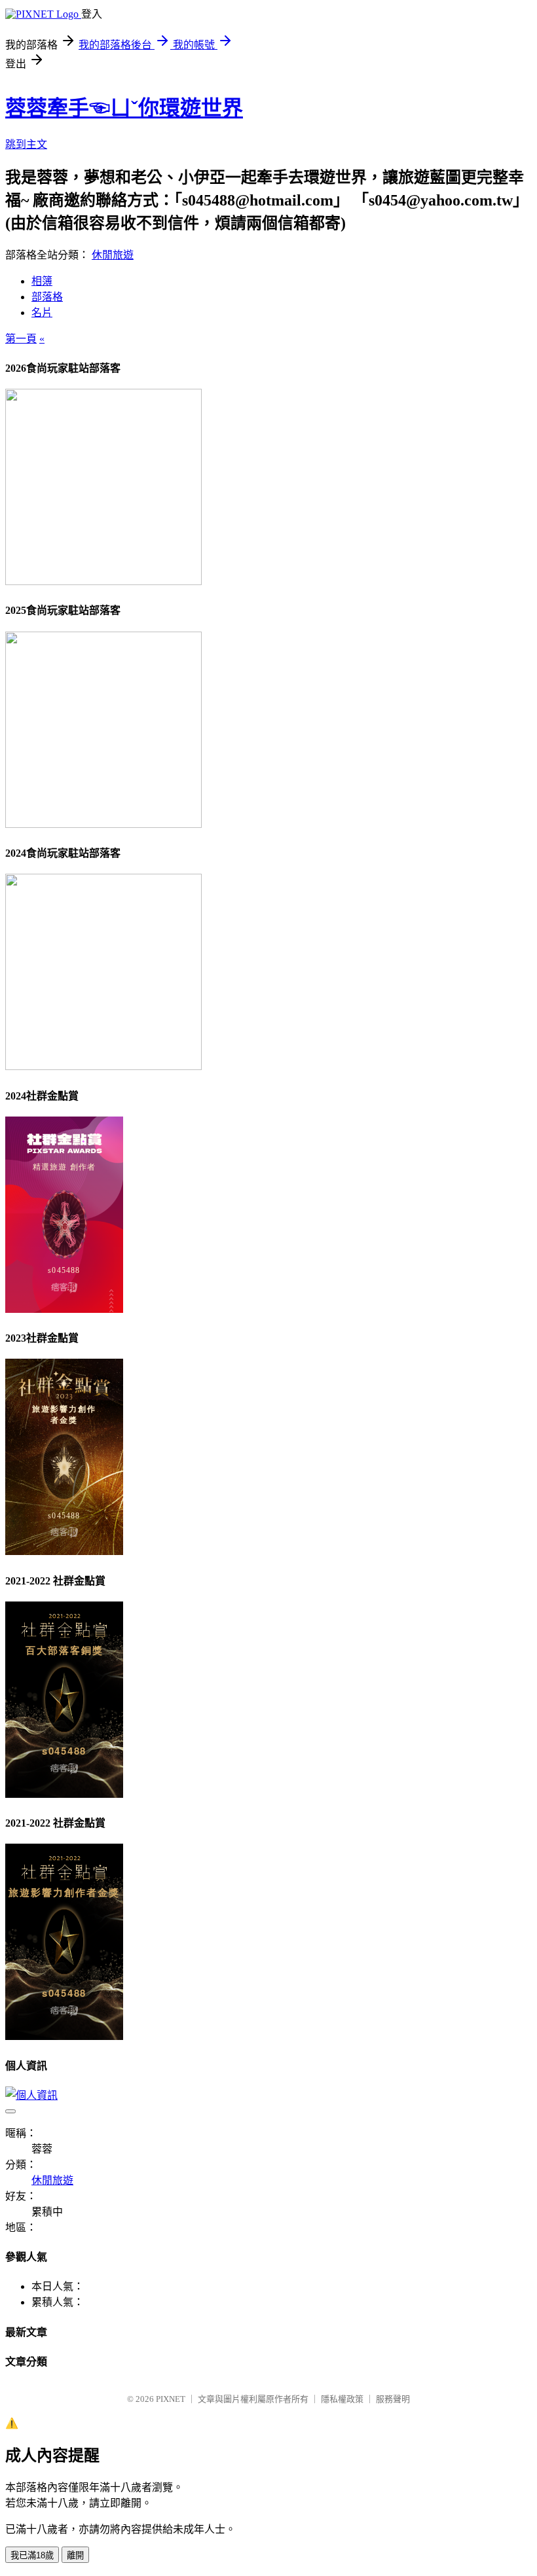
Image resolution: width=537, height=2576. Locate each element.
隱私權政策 (342, 2399)
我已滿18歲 (32, 2555)
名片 (42, 313)
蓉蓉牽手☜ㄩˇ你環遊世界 (124, 108)
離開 (75, 2555)
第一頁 (21, 339)
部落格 (47, 297)
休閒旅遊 (113, 255)
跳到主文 (26, 144)
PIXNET (171, 2399)
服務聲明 (393, 2399)
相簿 (42, 281)
